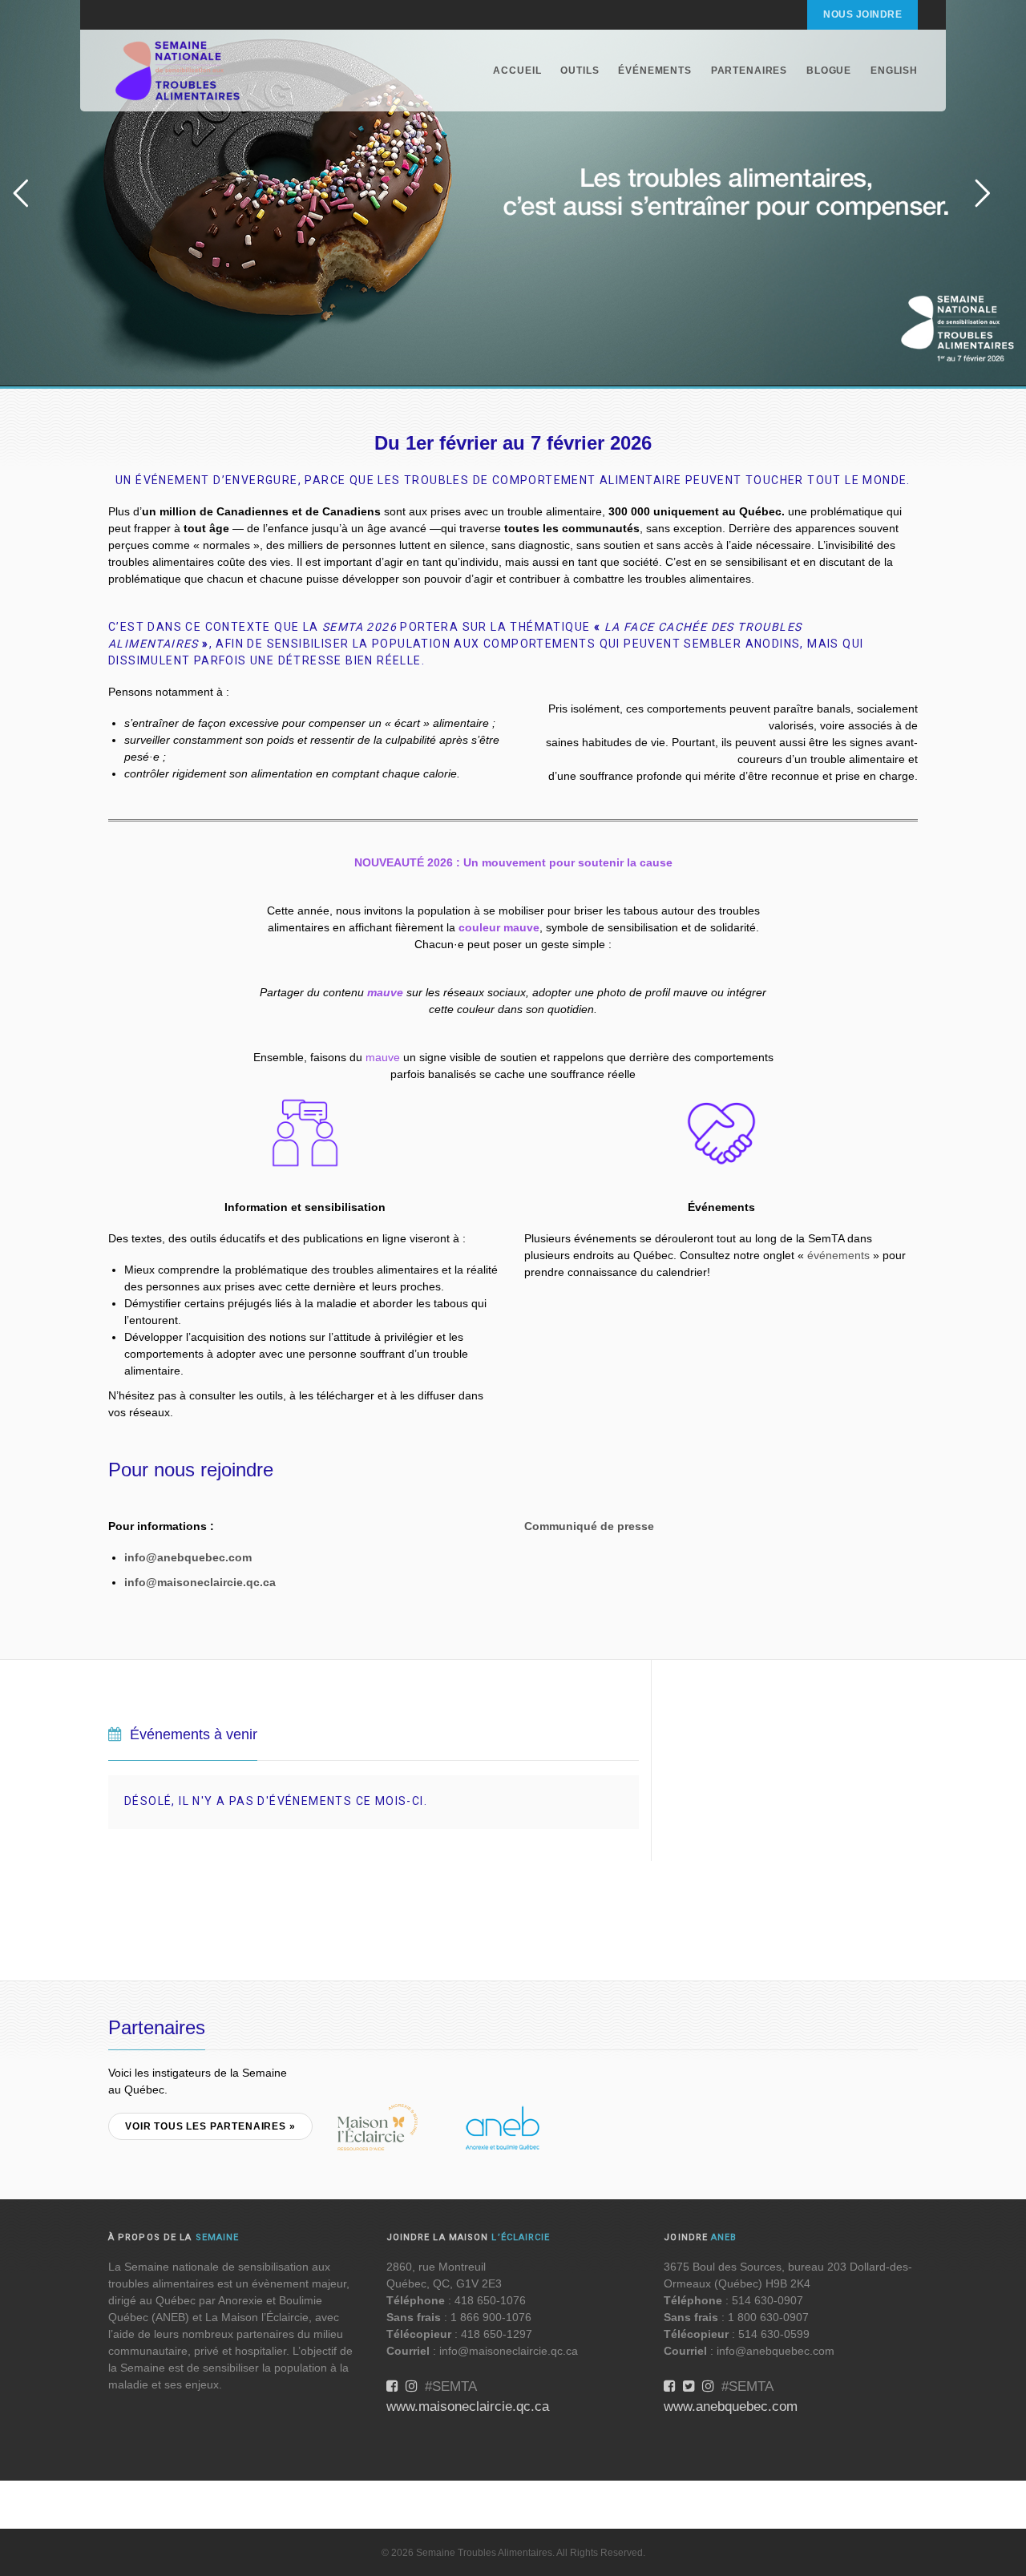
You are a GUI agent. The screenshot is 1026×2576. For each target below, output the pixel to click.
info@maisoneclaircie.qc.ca (200, 1582)
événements (838, 1255)
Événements (654, 71)
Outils (580, 71)
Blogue (829, 71)
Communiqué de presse (589, 1526)
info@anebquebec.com (188, 1557)
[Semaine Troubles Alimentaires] (178, 71)
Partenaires (749, 71)
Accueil (517, 71)
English (894, 71)
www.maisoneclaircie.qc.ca (468, 2406)
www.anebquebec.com (731, 2406)
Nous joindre (862, 14)
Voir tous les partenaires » (210, 2126)
